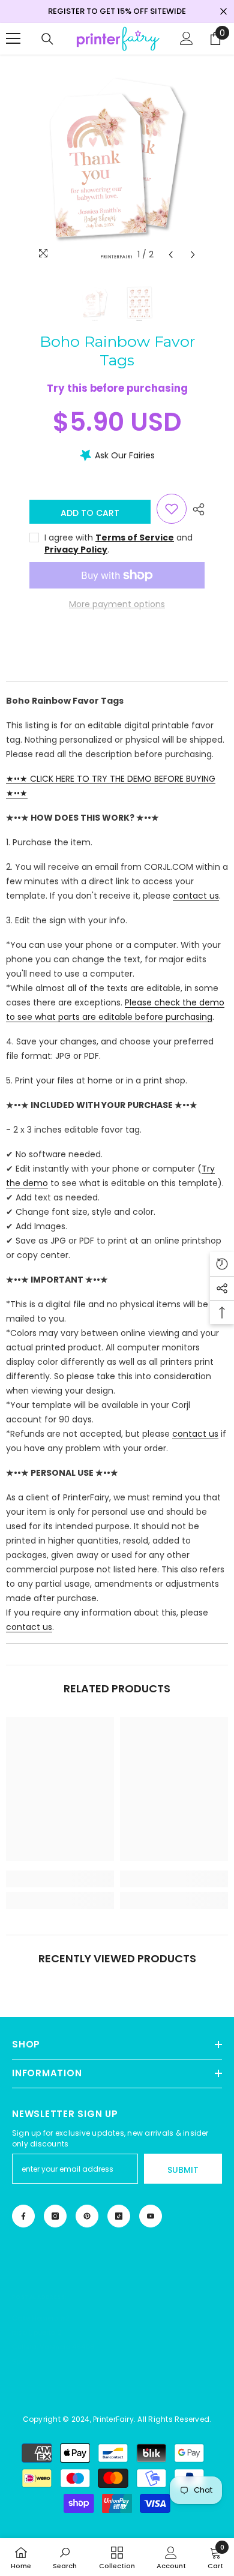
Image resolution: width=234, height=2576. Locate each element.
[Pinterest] (87, 2216)
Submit (183, 2170)
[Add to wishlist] (172, 509)
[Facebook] (23, 2216)
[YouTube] (151, 2216)
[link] (60, 1879)
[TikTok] (119, 2216)
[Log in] (187, 38)
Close (223, 12)
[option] (117, 161)
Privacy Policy (76, 550)
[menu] (13, 38)
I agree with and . (118, 544)
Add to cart (90, 513)
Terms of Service (135, 538)
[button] (171, 255)
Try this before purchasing (117, 388)
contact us (196, 896)
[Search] (47, 39)
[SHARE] (196, 509)
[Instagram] (55, 2216)
